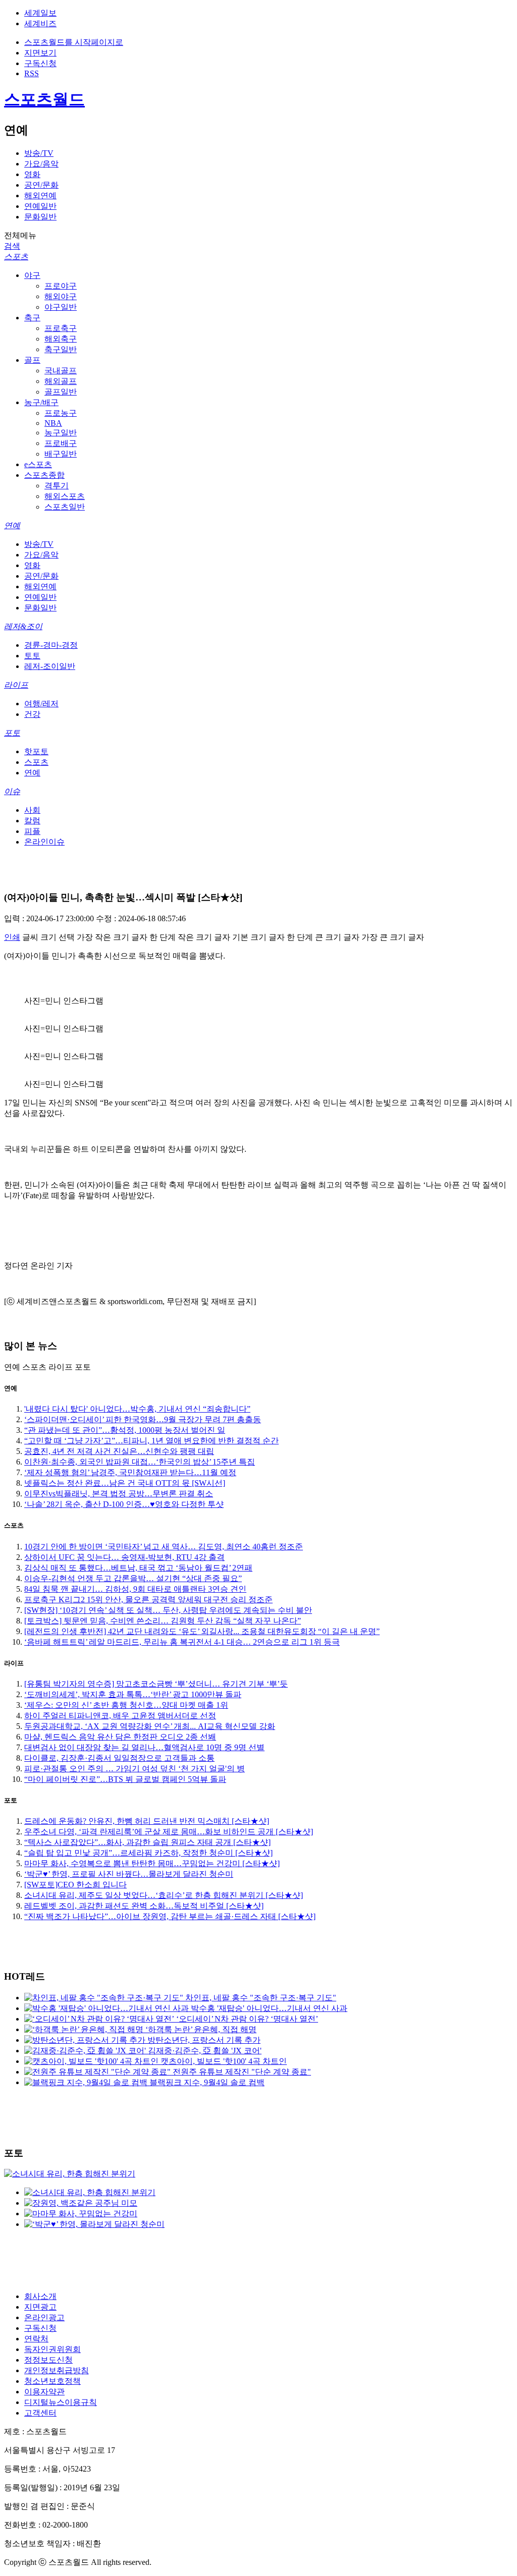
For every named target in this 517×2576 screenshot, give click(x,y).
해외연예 (40, 195)
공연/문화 (41, 185)
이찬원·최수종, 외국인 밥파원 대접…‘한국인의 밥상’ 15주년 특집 (140, 1462)
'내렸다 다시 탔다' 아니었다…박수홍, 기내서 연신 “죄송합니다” (137, 1409)
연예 (12, 525)
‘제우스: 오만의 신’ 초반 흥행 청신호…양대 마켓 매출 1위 (126, 1705)
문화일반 (40, 217)
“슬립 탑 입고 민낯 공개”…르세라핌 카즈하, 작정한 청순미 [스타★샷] (148, 1853)
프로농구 (61, 413)
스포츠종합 (44, 475)
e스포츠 (38, 464)
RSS (32, 73)
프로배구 (61, 443)
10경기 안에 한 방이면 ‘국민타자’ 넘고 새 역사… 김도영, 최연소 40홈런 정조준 (164, 1547)
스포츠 (16, 257)
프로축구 (61, 328)
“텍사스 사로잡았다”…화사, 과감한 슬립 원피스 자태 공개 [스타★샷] (147, 1842)
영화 (32, 174)
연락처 (36, 2339)
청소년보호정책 (53, 2381)
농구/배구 (41, 402)
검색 (12, 246)
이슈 (12, 791)
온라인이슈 (44, 842)
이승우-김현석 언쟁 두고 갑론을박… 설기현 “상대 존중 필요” (133, 1578)
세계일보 (40, 13)
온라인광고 (44, 2317)
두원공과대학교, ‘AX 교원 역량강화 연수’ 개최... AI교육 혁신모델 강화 (150, 1726)
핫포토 (36, 751)
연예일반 (40, 206)
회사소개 (40, 2296)
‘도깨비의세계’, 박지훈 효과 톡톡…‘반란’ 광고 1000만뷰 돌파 (133, 1694)
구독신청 (40, 63)
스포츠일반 (65, 507)
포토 (12, 733)
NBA (53, 423)
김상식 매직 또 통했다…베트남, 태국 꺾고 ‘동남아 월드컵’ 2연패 (138, 1568)
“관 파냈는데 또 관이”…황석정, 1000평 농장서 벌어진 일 (125, 1430)
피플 (32, 831)
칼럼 (32, 821)
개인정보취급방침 (57, 2370)
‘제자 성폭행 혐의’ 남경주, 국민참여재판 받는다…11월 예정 (130, 1472)
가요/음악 (41, 164)
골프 (32, 360)
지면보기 (40, 53)
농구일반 (61, 433)
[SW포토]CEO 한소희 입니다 (75, 1885)
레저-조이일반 (50, 666)
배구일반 (61, 454)
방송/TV (39, 153)
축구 (32, 318)
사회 (32, 810)
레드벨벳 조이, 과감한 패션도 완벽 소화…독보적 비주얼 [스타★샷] (144, 1906)
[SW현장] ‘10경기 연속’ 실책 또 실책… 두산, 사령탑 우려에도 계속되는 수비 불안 (168, 1610)
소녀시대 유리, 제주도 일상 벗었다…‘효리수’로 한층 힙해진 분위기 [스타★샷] (164, 1895)
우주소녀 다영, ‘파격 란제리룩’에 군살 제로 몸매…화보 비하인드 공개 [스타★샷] (169, 1832)
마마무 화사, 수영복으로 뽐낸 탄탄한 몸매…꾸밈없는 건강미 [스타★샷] (152, 1863)
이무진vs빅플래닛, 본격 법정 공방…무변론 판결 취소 (119, 1494)
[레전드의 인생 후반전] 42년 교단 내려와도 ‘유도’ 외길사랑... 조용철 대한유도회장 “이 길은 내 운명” (202, 1631)
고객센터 (40, 2413)
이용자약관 (44, 2392)
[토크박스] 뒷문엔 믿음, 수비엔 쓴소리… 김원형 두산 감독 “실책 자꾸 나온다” (163, 1621)
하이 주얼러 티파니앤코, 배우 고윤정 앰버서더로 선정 (120, 1716)
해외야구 (61, 296)
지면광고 (40, 2307)
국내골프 (61, 371)
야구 (32, 275)
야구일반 (61, 307)
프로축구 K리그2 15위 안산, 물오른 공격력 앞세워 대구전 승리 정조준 (148, 1600)
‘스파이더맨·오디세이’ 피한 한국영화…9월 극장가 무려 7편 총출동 (143, 1419)
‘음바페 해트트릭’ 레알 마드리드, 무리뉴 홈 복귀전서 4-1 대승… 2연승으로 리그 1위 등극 (182, 1642)
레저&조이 (23, 626)
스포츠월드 (44, 99)
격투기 (57, 486)
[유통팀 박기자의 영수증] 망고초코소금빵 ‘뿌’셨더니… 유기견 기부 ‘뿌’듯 (156, 1684)
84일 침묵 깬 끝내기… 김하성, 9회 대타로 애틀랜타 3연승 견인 (135, 1589)
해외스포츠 (65, 496)
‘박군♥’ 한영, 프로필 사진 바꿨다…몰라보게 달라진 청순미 (129, 1874)
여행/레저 (41, 704)
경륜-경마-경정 (51, 645)
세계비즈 (40, 23)
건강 (32, 714)
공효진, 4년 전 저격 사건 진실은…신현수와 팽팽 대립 (119, 1451)
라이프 (16, 685)
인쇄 (12, 937)
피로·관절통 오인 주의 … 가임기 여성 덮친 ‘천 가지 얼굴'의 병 (135, 1769)
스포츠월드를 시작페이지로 (74, 42)
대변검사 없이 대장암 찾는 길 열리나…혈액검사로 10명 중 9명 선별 (144, 1747)
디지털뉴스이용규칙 (61, 2402)
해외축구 (61, 339)
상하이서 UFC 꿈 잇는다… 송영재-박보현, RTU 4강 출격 (124, 1557)
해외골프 (61, 381)
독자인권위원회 (53, 2349)
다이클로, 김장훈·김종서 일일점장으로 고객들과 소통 (119, 1758)
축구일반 (61, 349)
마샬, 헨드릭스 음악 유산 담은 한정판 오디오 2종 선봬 (120, 1737)
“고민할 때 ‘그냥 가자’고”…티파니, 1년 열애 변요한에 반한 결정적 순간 (151, 1441)
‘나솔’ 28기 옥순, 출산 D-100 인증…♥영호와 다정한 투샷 (124, 1504)
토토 (32, 656)
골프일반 (61, 392)
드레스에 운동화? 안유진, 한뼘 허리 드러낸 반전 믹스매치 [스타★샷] (147, 1821)
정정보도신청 (48, 2360)
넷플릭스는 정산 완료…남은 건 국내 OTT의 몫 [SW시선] (125, 1483)
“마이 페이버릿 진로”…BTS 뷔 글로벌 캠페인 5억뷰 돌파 (125, 1779)
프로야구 (61, 286)
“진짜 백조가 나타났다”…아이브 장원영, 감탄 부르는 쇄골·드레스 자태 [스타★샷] (170, 1916)
